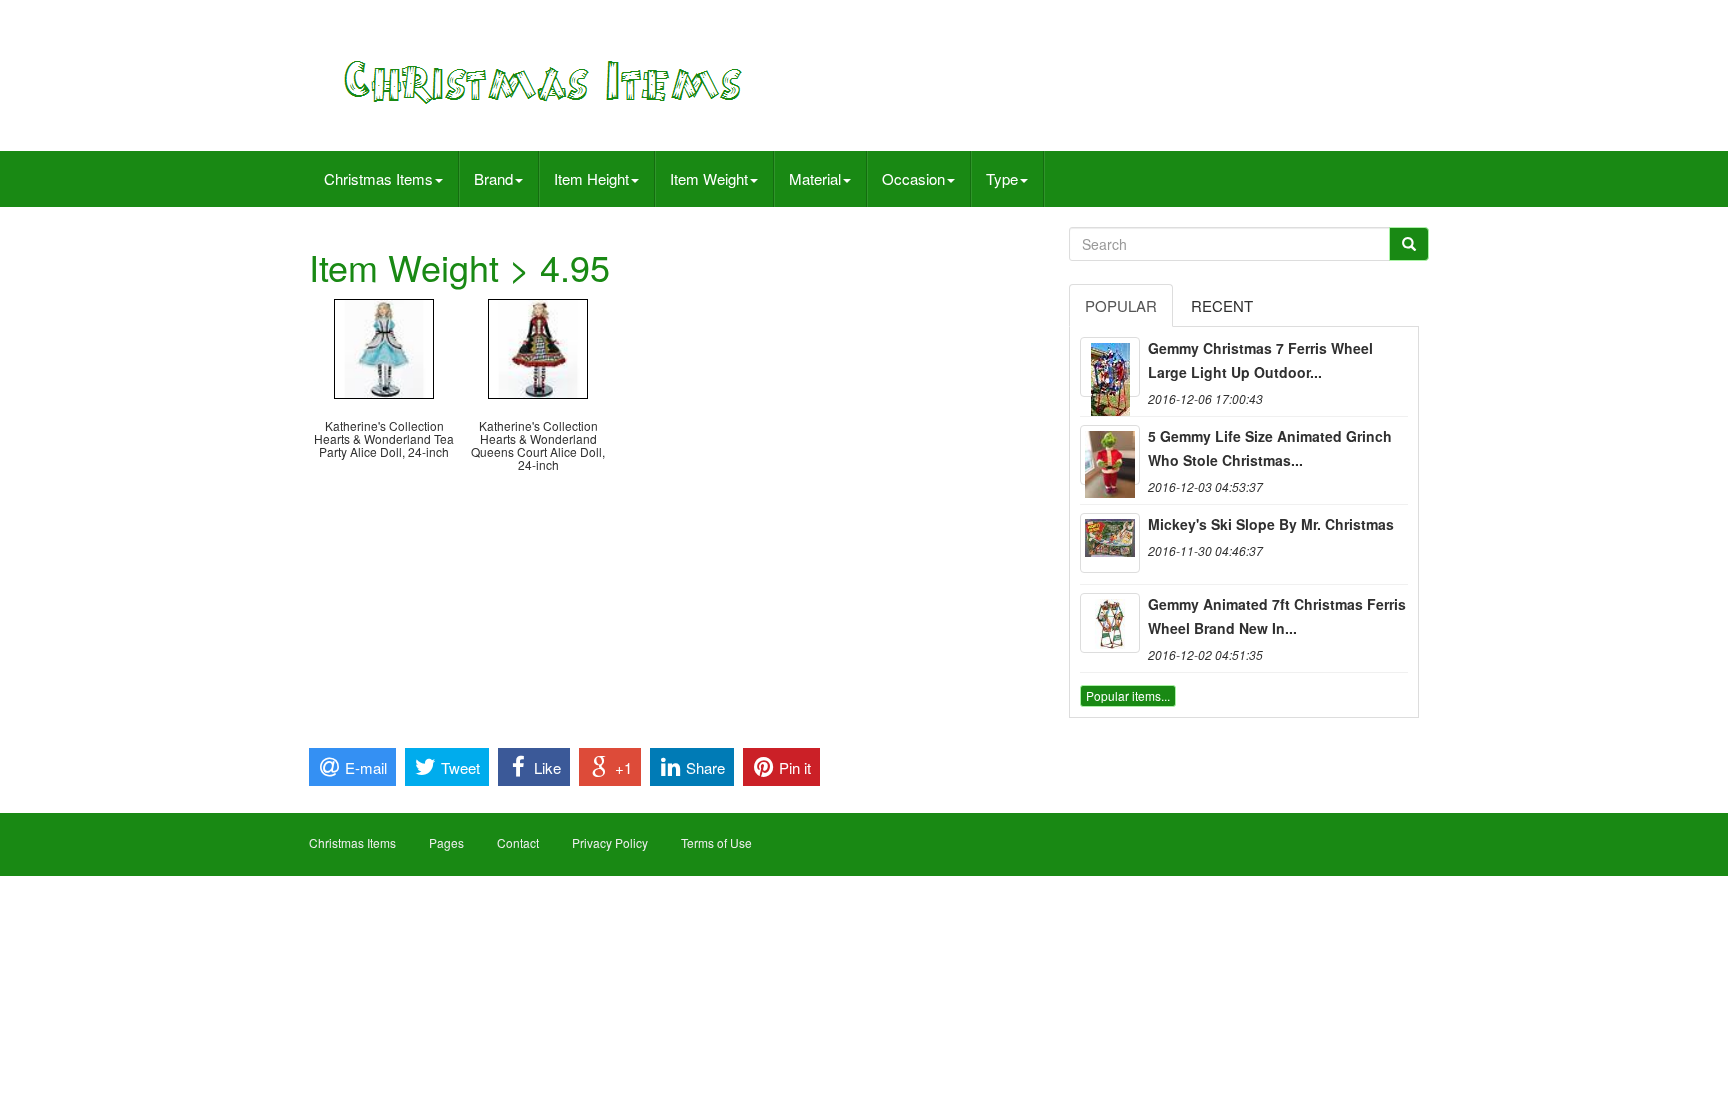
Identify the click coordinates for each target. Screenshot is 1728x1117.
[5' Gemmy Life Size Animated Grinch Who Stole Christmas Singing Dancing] (1110, 455)
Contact (518, 842)
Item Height (591, 178)
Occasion (913, 178)
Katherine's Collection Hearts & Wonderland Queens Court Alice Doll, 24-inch (538, 445)
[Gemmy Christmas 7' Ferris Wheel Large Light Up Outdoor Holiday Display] (1110, 367)
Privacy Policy (610, 842)
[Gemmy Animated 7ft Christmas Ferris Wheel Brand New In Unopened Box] (1110, 623)
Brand (493, 178)
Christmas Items (378, 178)
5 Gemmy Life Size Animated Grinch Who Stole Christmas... (1270, 448)
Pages (446, 842)
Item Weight (709, 178)
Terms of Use (716, 842)
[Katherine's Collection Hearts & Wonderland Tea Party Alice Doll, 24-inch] (384, 346)
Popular (1121, 305)
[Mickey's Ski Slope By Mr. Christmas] (1110, 543)
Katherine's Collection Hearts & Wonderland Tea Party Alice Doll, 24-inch (384, 438)
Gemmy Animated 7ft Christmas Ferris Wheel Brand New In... (1277, 616)
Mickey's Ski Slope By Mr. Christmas (1271, 524)
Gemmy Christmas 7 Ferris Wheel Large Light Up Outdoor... (1260, 360)
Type (1002, 178)
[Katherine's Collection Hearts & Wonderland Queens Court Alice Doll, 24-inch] (538, 346)
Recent (1222, 305)
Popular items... (1128, 695)
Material (815, 178)
